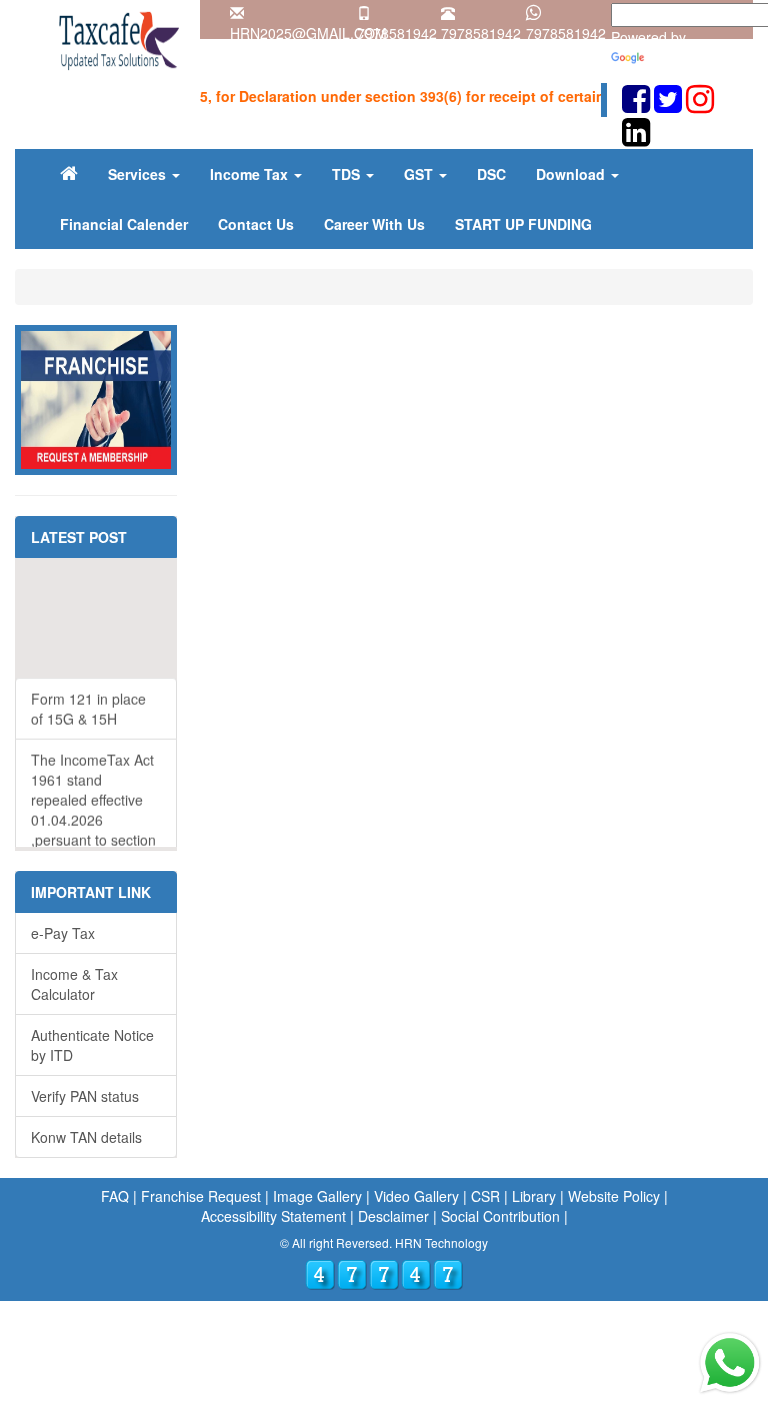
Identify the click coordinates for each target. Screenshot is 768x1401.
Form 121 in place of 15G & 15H (88, 697)
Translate (677, 57)
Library (534, 1196)
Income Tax (251, 174)
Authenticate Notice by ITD (92, 1045)
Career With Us (374, 224)
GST (420, 174)
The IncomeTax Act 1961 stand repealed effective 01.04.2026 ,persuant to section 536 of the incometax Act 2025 (93, 808)
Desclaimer (393, 1216)
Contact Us (256, 224)
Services (139, 174)
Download (572, 174)
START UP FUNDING (523, 224)
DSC (491, 174)
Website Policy (614, 1196)
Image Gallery (317, 1196)
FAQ (115, 1196)
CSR (485, 1196)
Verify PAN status (85, 1096)
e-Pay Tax (63, 933)
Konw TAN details (86, 1137)
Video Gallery (416, 1196)
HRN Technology (440, 1242)
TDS (348, 174)
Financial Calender (124, 224)
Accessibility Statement (273, 1216)
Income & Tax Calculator (74, 984)
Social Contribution (500, 1216)
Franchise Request (201, 1196)
